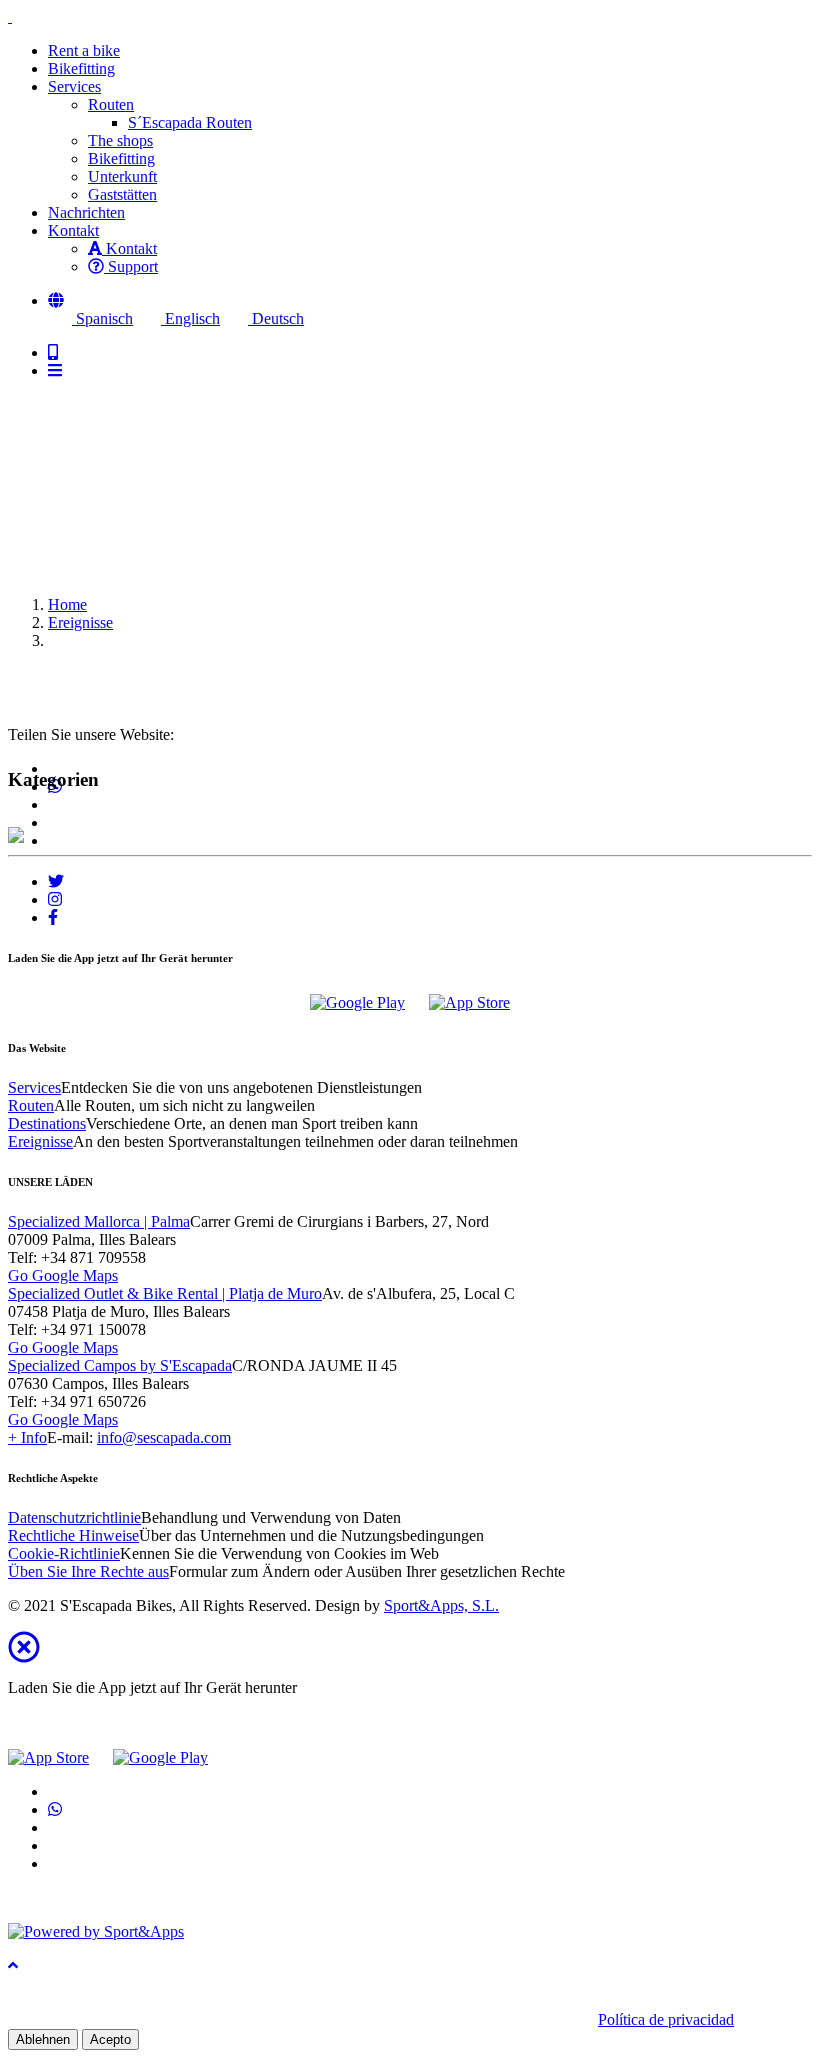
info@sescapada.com (164, 1437)
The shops (120, 140)
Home (67, 604)
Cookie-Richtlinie (64, 1553)
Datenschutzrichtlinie (74, 1517)
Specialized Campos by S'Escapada (120, 1365)
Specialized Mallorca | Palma (99, 1221)
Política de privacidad (666, 2019)
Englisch (190, 318)
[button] (56, 300)
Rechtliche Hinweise (73, 1535)
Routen (111, 104)
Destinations (47, 1123)
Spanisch (102, 318)
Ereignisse (80, 622)
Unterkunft (122, 176)
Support (131, 266)
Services (34, 1087)
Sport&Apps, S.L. (441, 1605)
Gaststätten (122, 194)
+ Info (27, 1437)
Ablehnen (43, 2039)
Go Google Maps (63, 1275)
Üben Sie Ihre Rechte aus (88, 1571)
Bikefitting (121, 158)
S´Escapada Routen (190, 122)
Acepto (110, 2039)
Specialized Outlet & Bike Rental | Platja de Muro (165, 1293)
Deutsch (276, 318)
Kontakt (129, 248)
